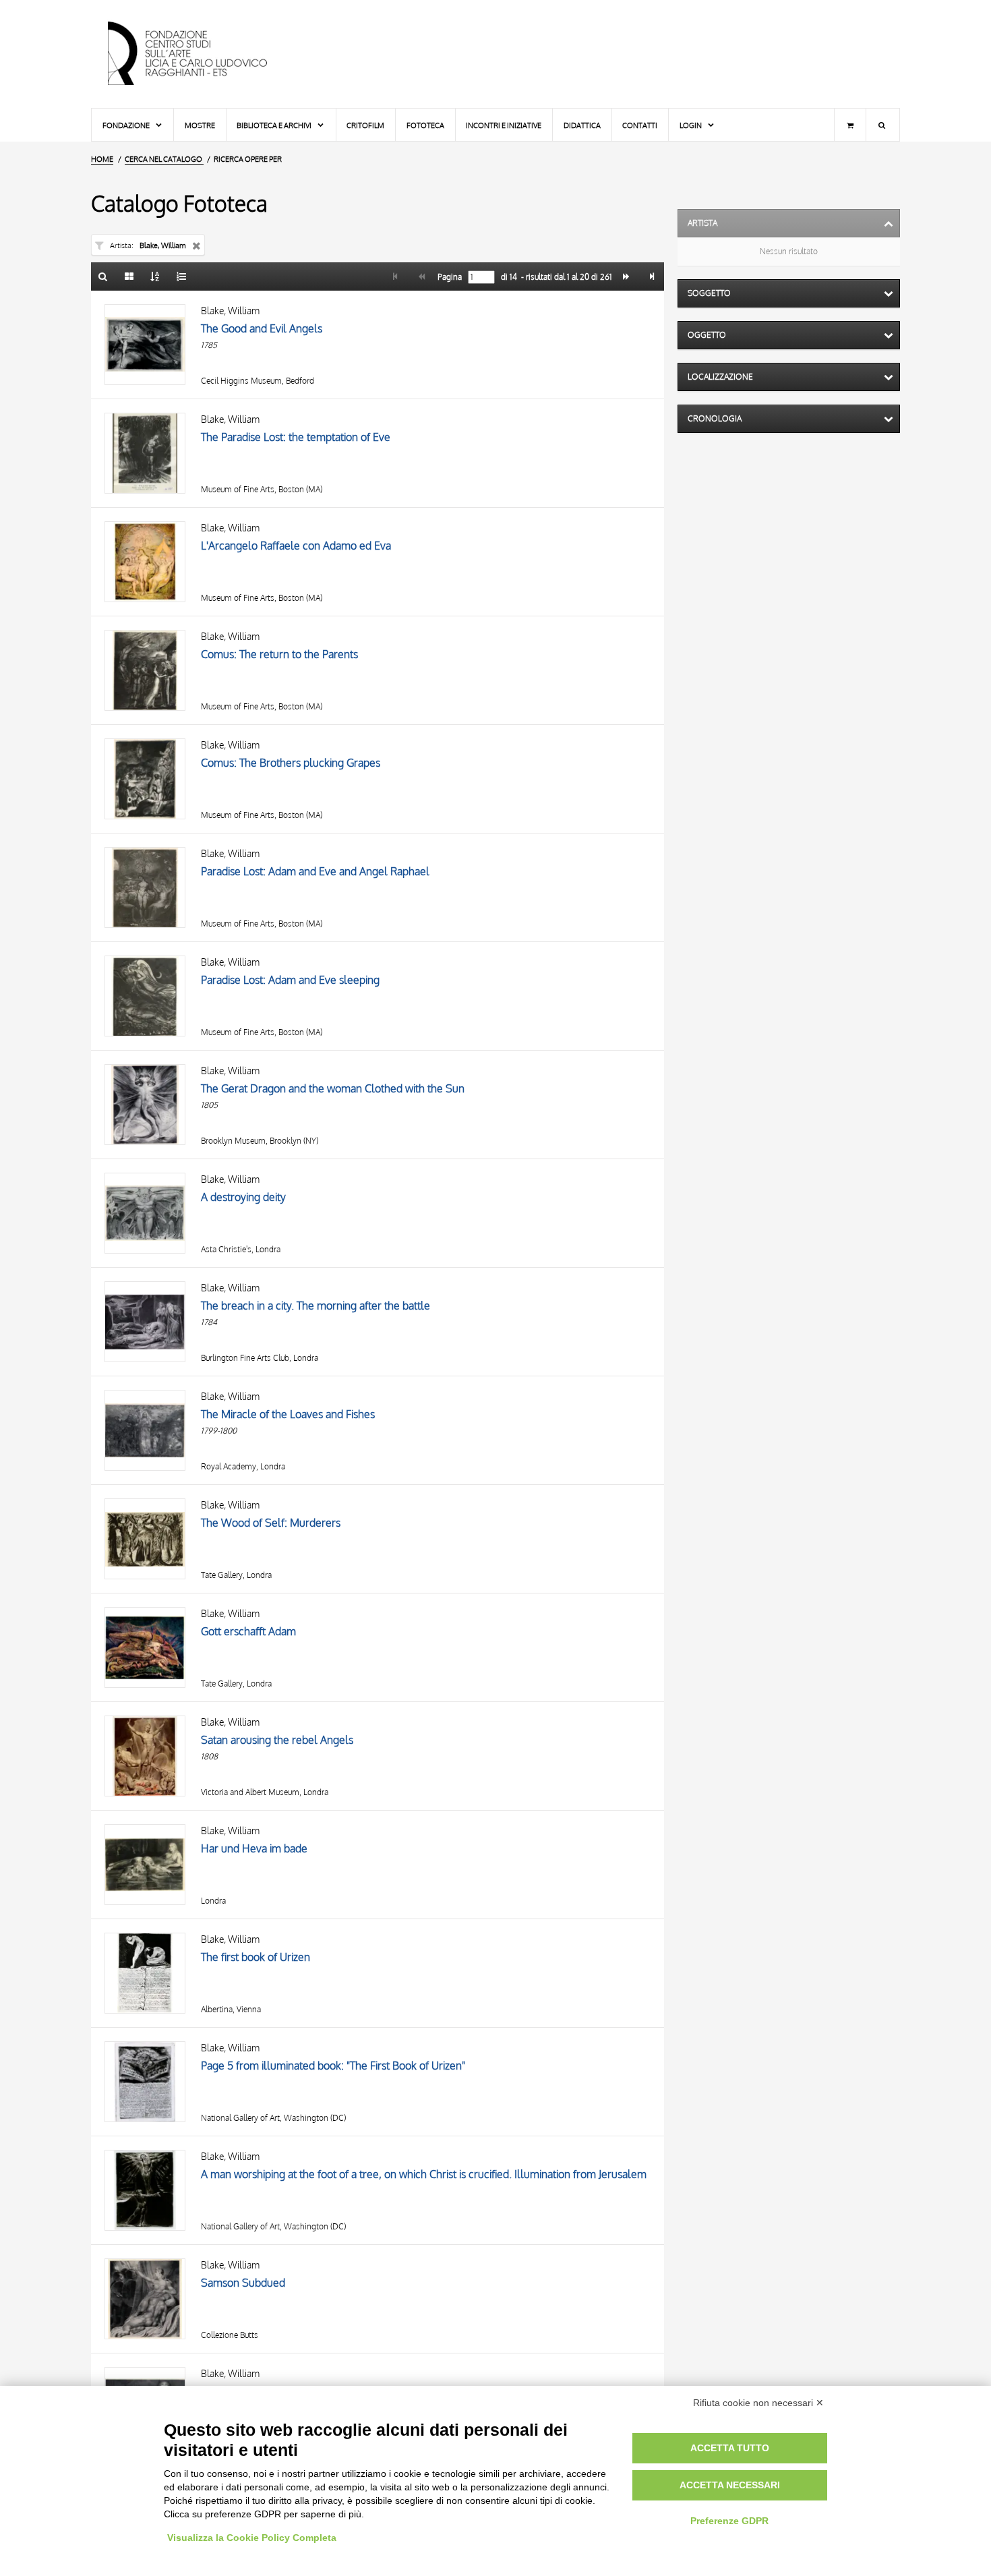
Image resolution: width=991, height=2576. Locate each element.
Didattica (582, 125)
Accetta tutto (730, 2448)
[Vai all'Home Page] (199, 54)
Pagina (449, 277)
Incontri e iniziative (504, 125)
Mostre (200, 125)
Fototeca (425, 125)
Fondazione (127, 125)
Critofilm (365, 125)
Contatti (640, 125)
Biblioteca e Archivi (275, 125)
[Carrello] (850, 125)
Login (691, 125)
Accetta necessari (730, 2485)
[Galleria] (129, 276)
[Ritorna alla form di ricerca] (103, 276)
